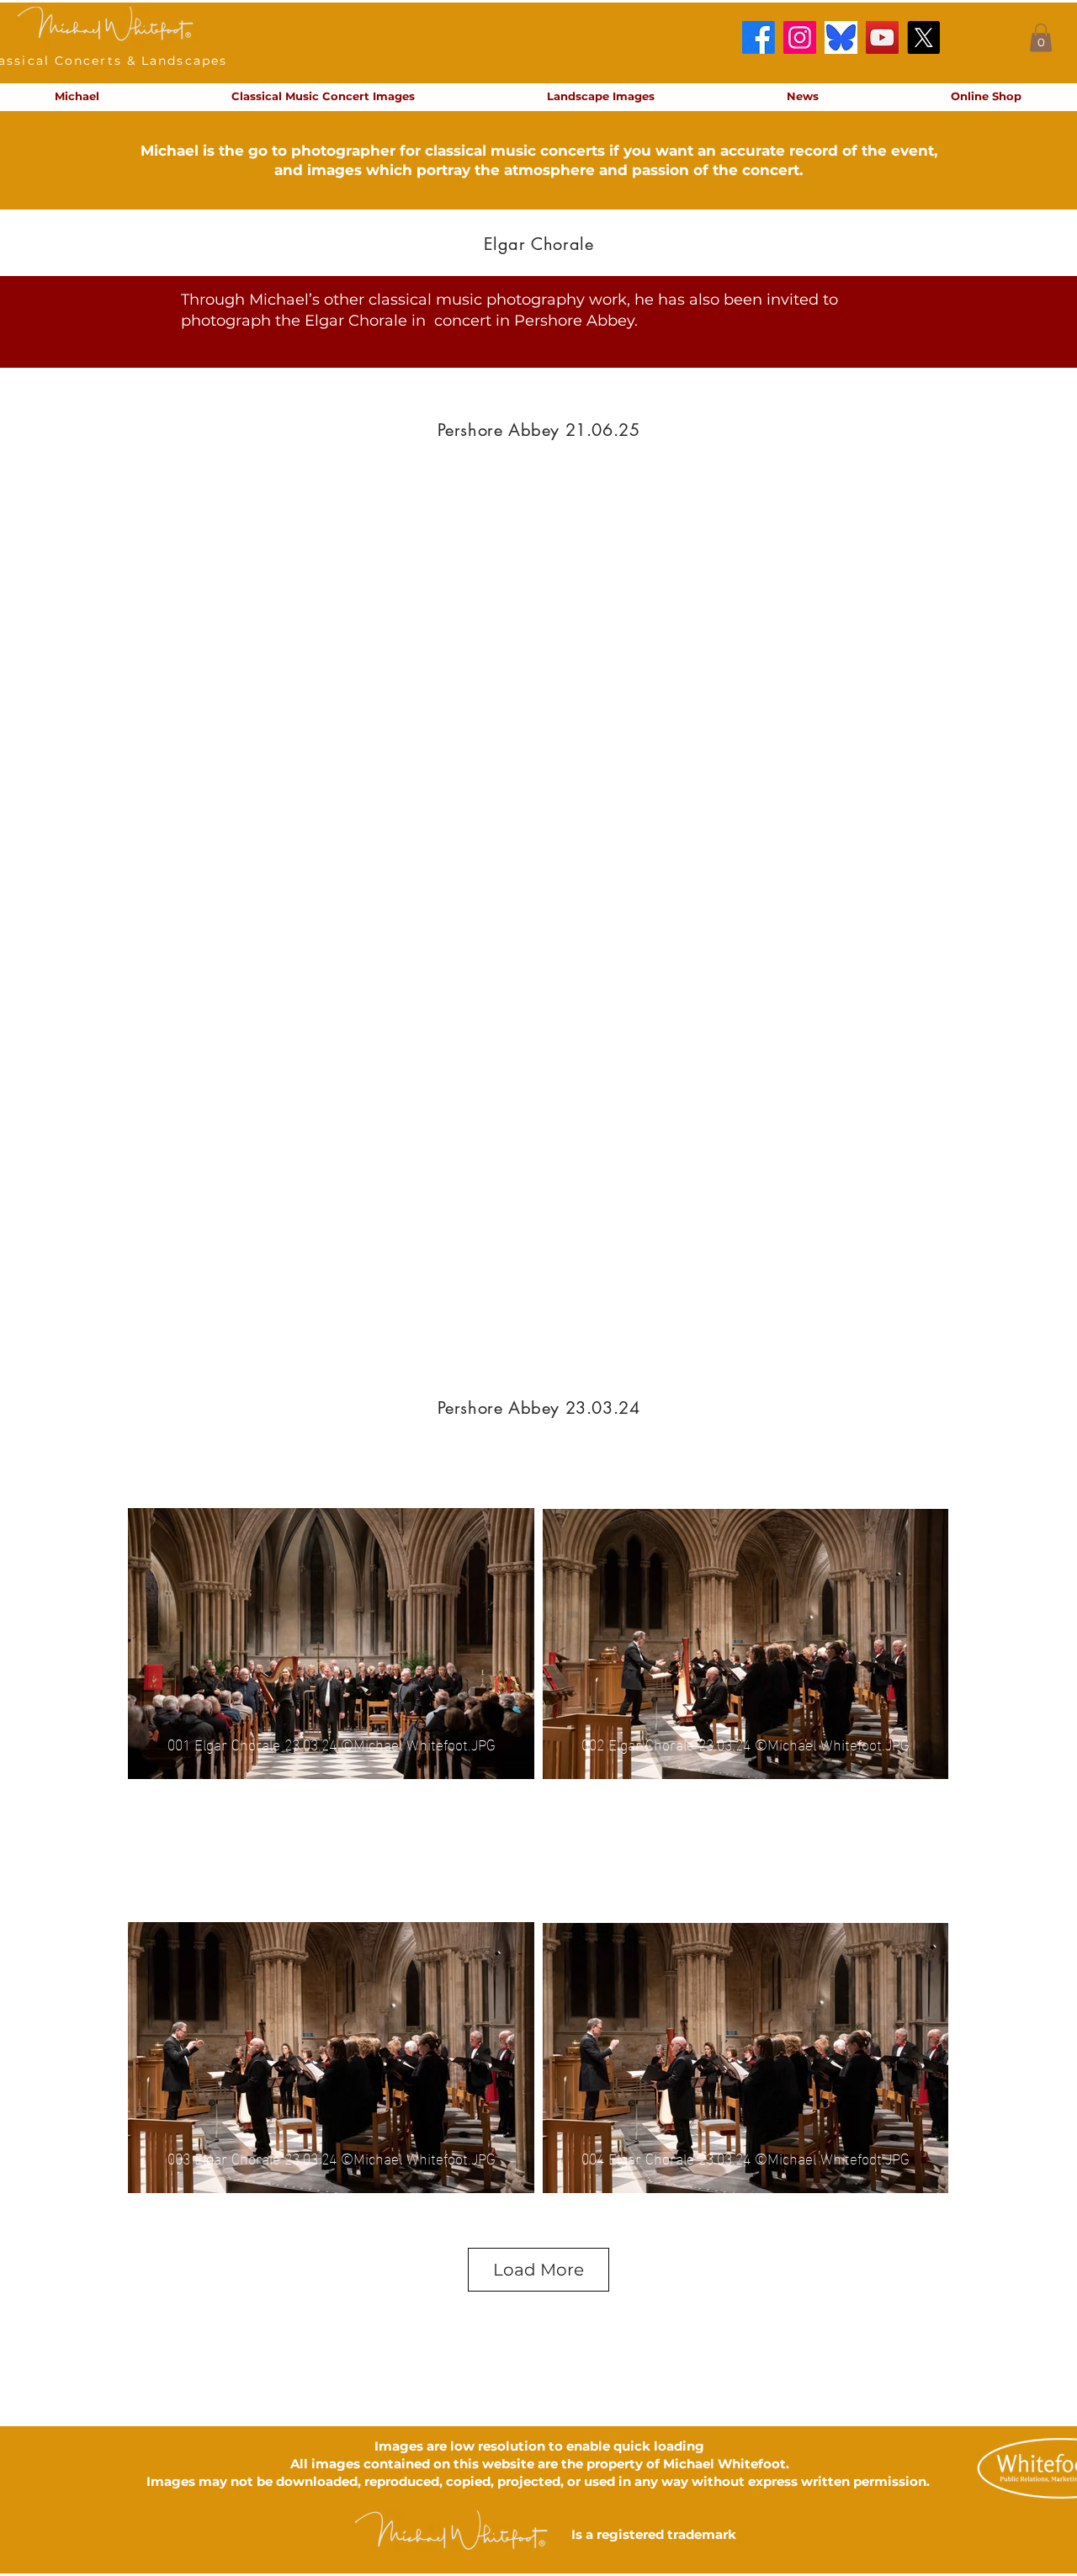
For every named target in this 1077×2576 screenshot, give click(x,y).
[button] (1041, 37)
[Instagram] (800, 37)
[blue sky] (841, 37)
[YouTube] (882, 37)
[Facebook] (759, 37)
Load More (538, 2270)
